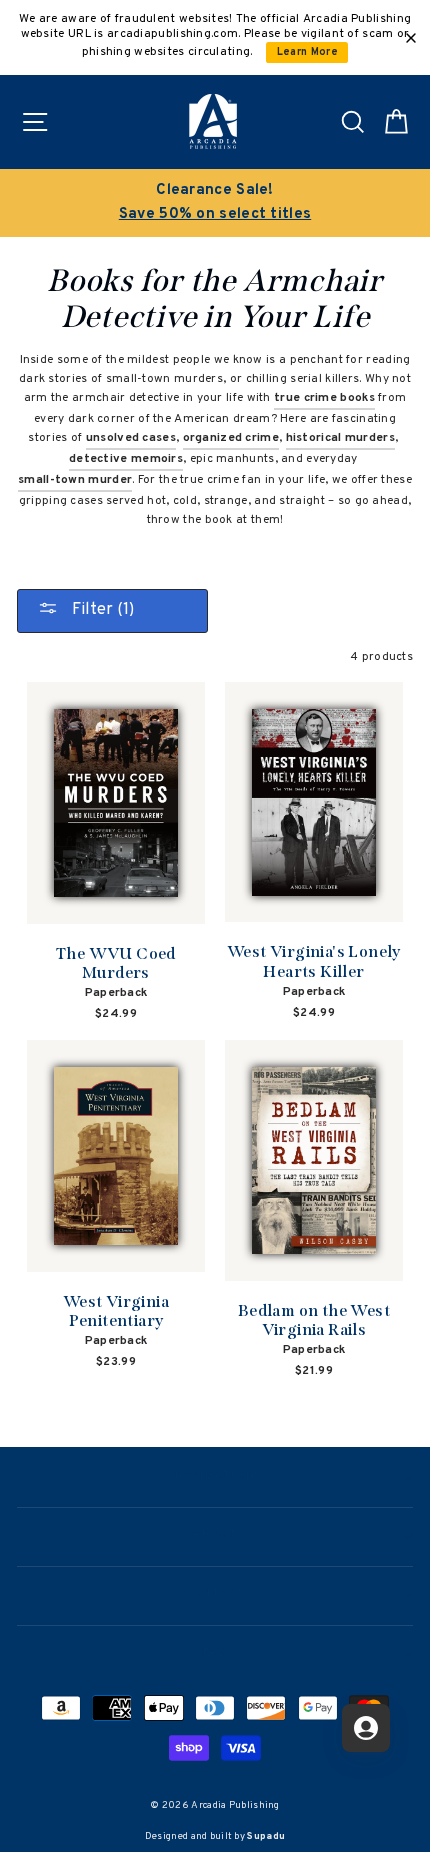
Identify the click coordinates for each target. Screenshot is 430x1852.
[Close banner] (411, 38)
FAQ (215, 1653)
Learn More (307, 52)
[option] (215, 203)
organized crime (231, 438)
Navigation (214, 1476)
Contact (215, 1594)
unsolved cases (131, 438)
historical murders (340, 438)
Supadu (266, 1836)
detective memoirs (126, 459)
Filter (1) (101, 610)
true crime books (324, 398)
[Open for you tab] (366, 1728)
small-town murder (75, 480)
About (215, 1535)
